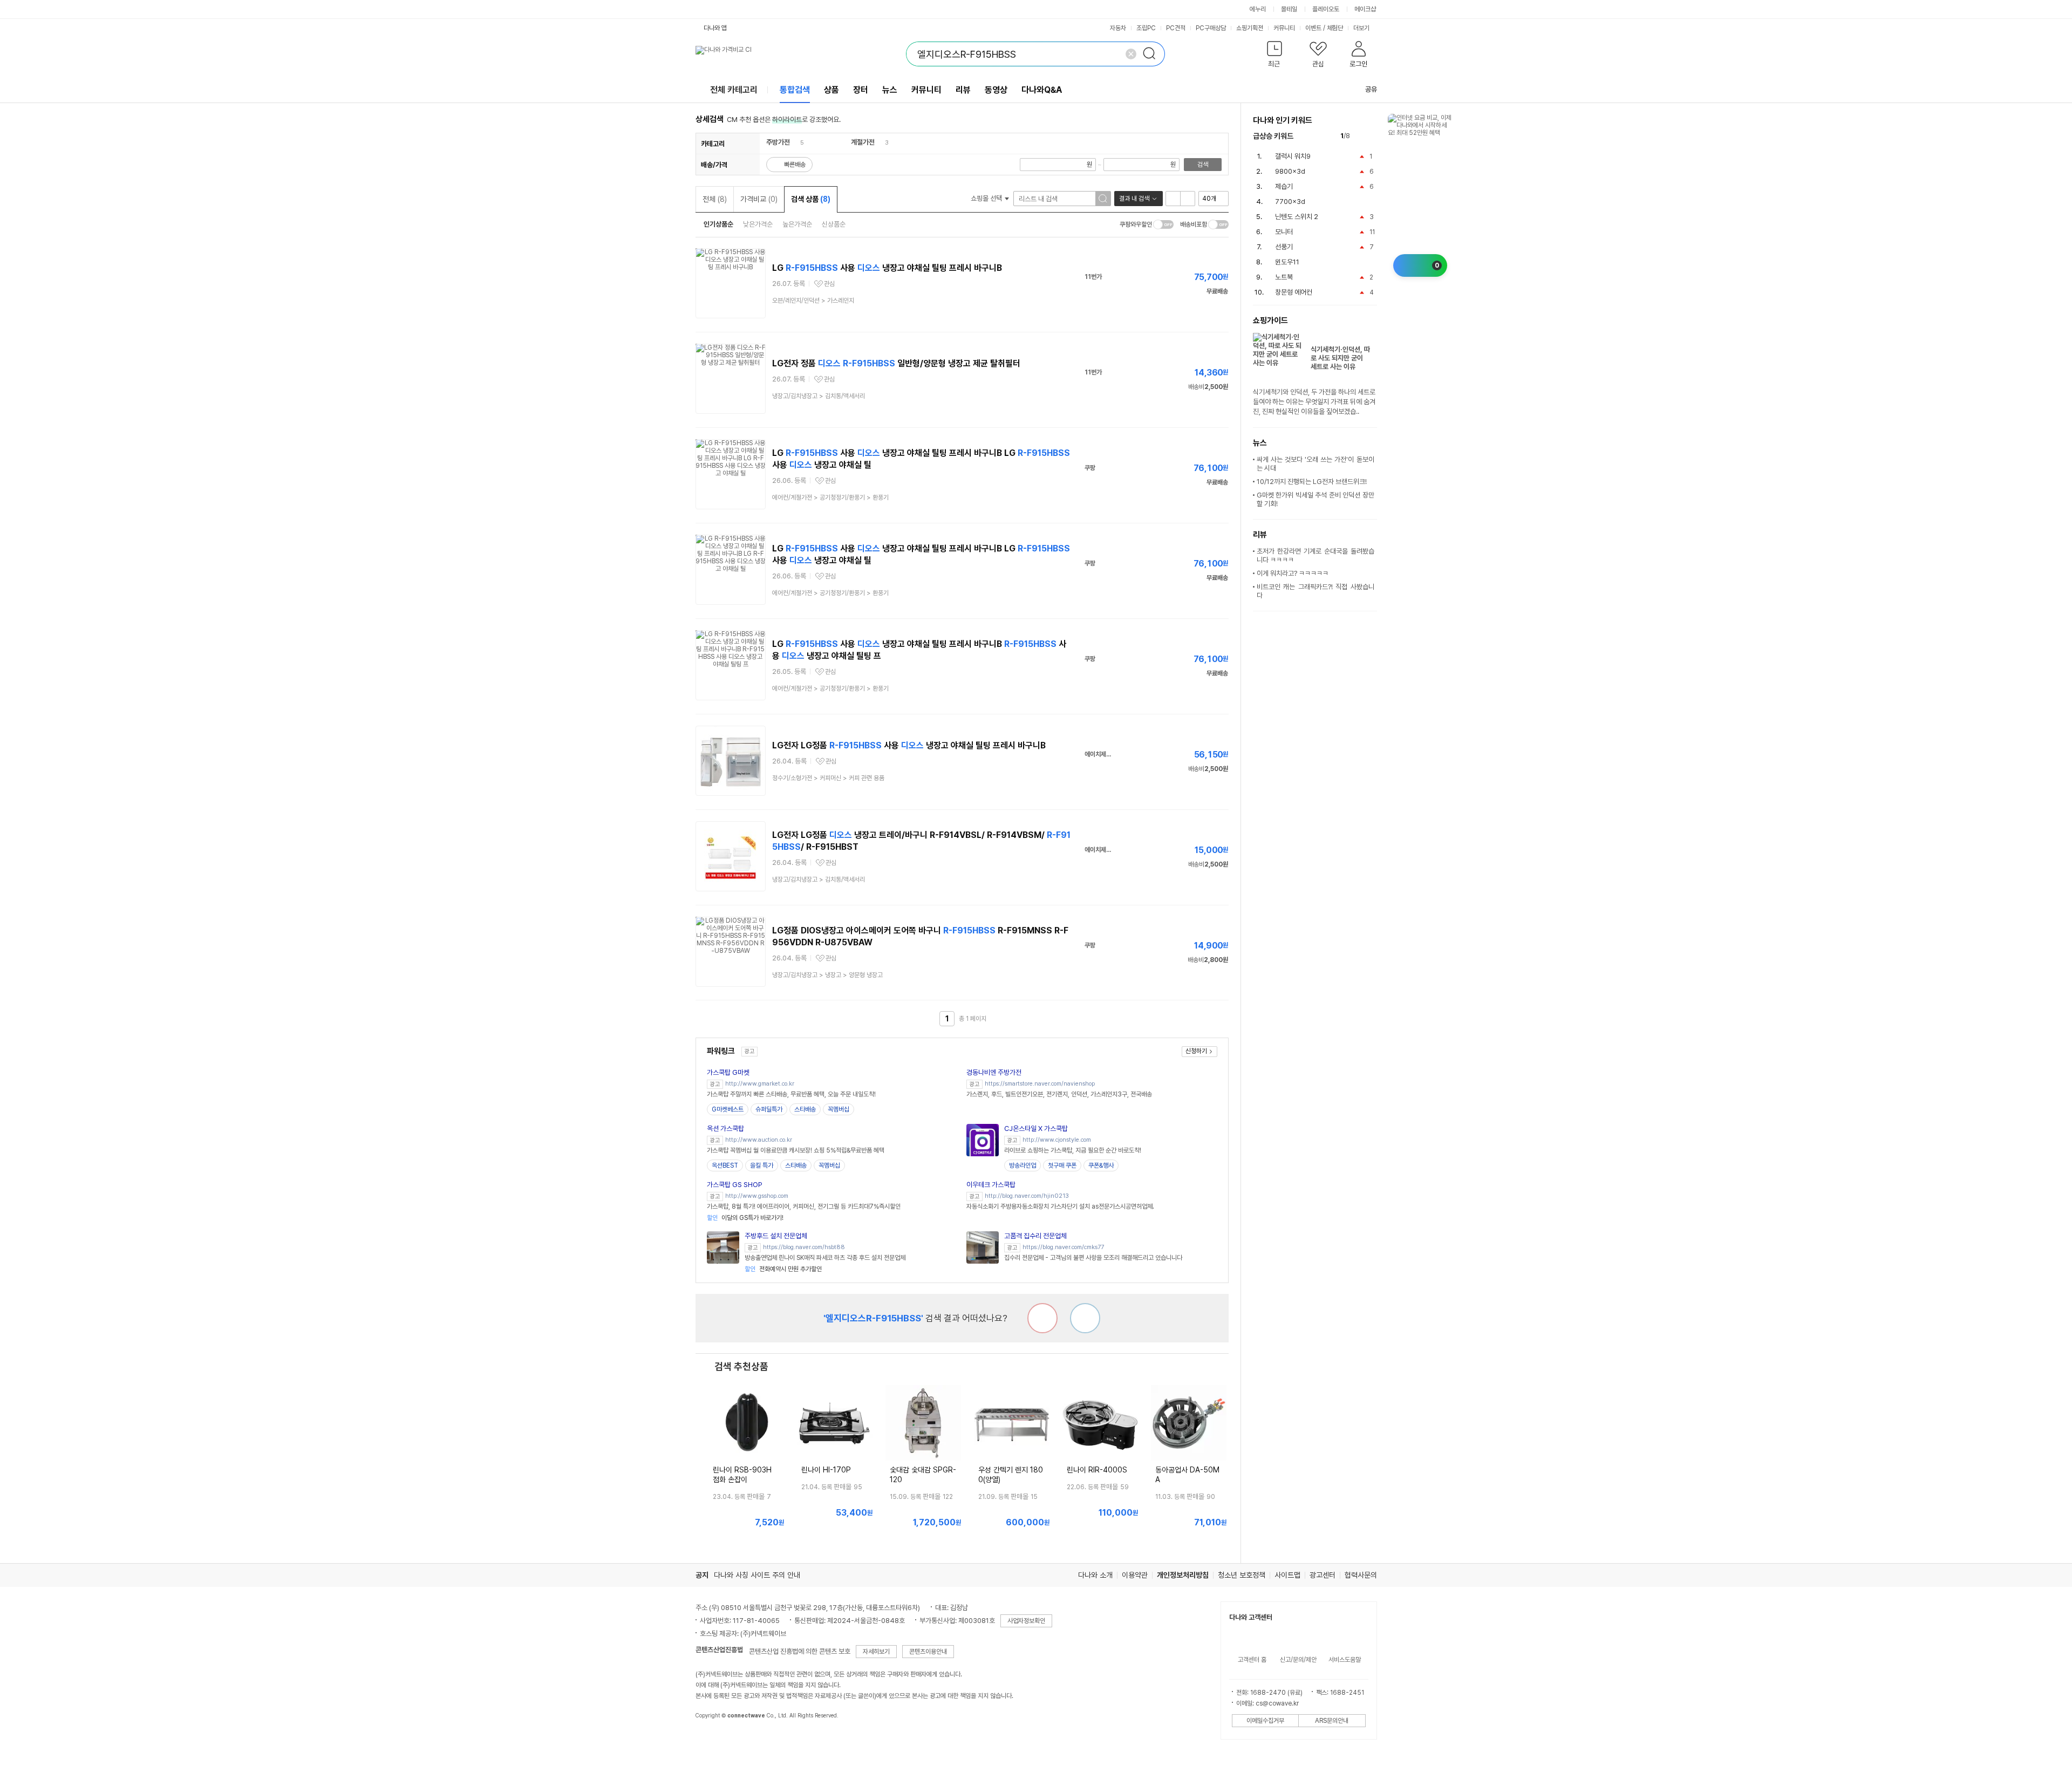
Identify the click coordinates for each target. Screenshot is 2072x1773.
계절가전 (863, 142)
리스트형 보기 (1173, 199)
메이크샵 (1365, 9)
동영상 (996, 90)
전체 (715, 199)
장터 (861, 90)
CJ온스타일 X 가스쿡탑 (1036, 1128)
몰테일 (1289, 9)
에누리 (1258, 9)
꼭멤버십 (839, 1109)
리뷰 (963, 90)
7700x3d (1290, 202)
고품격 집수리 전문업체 (1035, 1236)
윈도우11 (1287, 262)
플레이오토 (1326, 9)
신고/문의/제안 (1298, 1660)
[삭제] (1131, 54)
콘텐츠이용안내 (928, 1652)
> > (830, 497)
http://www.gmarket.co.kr (760, 1084)
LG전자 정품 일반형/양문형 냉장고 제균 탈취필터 (896, 363)
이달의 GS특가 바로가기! (745, 1218)
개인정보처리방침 (1183, 1575)
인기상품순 (718, 224)
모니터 (1284, 232)
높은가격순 (797, 224)
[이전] (1361, 136)
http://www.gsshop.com (757, 1196)
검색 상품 (811, 199)
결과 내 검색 (1134, 199)
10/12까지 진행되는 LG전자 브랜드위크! (1312, 482)
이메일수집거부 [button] (1265, 1721)
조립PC (1146, 28)
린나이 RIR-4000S (1097, 1470)
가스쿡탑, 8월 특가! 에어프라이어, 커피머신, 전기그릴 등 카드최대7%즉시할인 (804, 1206)
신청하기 (1196, 1051)
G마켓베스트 (728, 1109)
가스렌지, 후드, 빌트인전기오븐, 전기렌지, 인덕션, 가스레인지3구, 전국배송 (1059, 1094)
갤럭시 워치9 (1293, 156)
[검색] (1153, 54)
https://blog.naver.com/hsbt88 (804, 1247)
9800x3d (1290, 171)
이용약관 (1135, 1575)
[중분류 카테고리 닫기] (795, 142)
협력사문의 (1361, 1575)
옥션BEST (725, 1165)
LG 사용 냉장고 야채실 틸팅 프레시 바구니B (887, 268)
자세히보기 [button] (876, 1652)
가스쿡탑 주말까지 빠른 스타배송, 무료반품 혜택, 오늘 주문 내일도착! (791, 1094)
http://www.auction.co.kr (759, 1140)
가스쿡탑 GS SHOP (735, 1185)
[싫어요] (1042, 1318)
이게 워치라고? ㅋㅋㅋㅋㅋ (1293, 573)
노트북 (1284, 277)
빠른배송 (795, 165)
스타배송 (805, 1109)
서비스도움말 (1345, 1660)
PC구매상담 (1211, 28)
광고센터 (1323, 1575)
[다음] (1372, 136)
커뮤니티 (1284, 28)
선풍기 (1284, 247)
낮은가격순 (758, 224)
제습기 (1284, 186)
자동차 (1118, 28)
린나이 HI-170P (826, 1470)
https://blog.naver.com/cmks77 (1063, 1247)
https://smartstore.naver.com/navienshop (1040, 1084)
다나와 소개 (1095, 1575)
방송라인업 (1023, 1165)
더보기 (1362, 28)
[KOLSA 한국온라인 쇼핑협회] (715, 1740)
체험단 (1335, 28)
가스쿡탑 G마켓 (728, 1072)
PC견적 (1176, 28)
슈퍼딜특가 (769, 1109)
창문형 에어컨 (1294, 292)
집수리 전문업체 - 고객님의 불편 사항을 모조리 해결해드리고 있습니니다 (1093, 1258)
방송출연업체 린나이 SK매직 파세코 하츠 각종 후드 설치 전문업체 (825, 1258)
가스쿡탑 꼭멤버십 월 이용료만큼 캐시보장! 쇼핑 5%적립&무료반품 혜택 (796, 1150)
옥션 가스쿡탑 (725, 1128)
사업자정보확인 (1026, 1621)
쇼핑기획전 (1250, 28)
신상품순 (834, 224)
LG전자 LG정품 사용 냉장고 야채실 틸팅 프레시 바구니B (909, 745)
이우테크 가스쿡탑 (991, 1185)
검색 (1203, 165)
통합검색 (795, 90)
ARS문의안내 (1332, 1721)
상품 (831, 90)
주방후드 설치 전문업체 (776, 1236)
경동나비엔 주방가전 (994, 1072)
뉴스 (890, 90)
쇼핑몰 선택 (987, 198)
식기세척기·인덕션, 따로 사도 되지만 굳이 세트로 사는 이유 (1340, 358)
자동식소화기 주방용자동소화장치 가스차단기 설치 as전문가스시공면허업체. (1060, 1206)
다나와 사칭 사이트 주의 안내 (757, 1575)
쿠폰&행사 (1101, 1165)
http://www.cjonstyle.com (1057, 1140)
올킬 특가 (762, 1165)
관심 (829, 284)
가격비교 (759, 199)
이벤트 (1313, 28)
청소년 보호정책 (1242, 1575)
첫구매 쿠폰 (1062, 1165)
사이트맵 (1287, 1575)
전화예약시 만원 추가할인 (783, 1269)
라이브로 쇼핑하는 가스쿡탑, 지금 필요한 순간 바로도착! (1073, 1150)
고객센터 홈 (1252, 1660)
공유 (1371, 89)
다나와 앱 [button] (715, 28)
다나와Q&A (1042, 90)
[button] (1275, 56)
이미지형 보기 (1188, 199)
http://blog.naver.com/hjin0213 (1027, 1196)
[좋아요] (1085, 1318)
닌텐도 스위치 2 (1297, 217)
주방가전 (778, 142)
